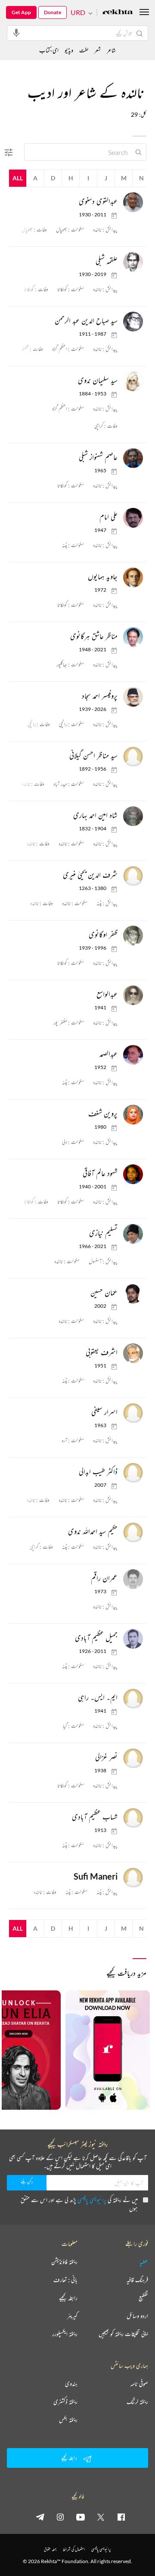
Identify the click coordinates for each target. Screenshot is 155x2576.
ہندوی (71, 2384)
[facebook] (121, 2517)
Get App (21, 12)
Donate (53, 12)
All (18, 178)
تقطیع (143, 2298)
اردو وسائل (137, 2316)
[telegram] (40, 2517)
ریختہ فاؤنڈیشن (64, 2262)
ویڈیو (69, 50)
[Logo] (118, 13)
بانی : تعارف (65, 2280)
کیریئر (72, 2316)
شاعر (111, 50)
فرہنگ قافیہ (137, 2280)
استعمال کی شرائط (74, 2549)
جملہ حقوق (50, 2549)
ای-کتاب (49, 50)
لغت (84, 50)
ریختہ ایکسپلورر (65, 2334)
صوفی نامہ (139, 2384)
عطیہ (144, 2262)
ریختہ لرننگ (137, 2402)
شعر (98, 50)
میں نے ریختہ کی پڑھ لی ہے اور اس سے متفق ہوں (79, 2204)
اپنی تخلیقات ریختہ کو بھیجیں (123, 2334)
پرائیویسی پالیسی (92, 2200)
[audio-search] (16, 33)
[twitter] (101, 2517)
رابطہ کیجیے (68, 2298)
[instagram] (60, 2517)
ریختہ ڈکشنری (65, 2402)
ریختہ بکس (68, 2420)
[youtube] (81, 2517)
